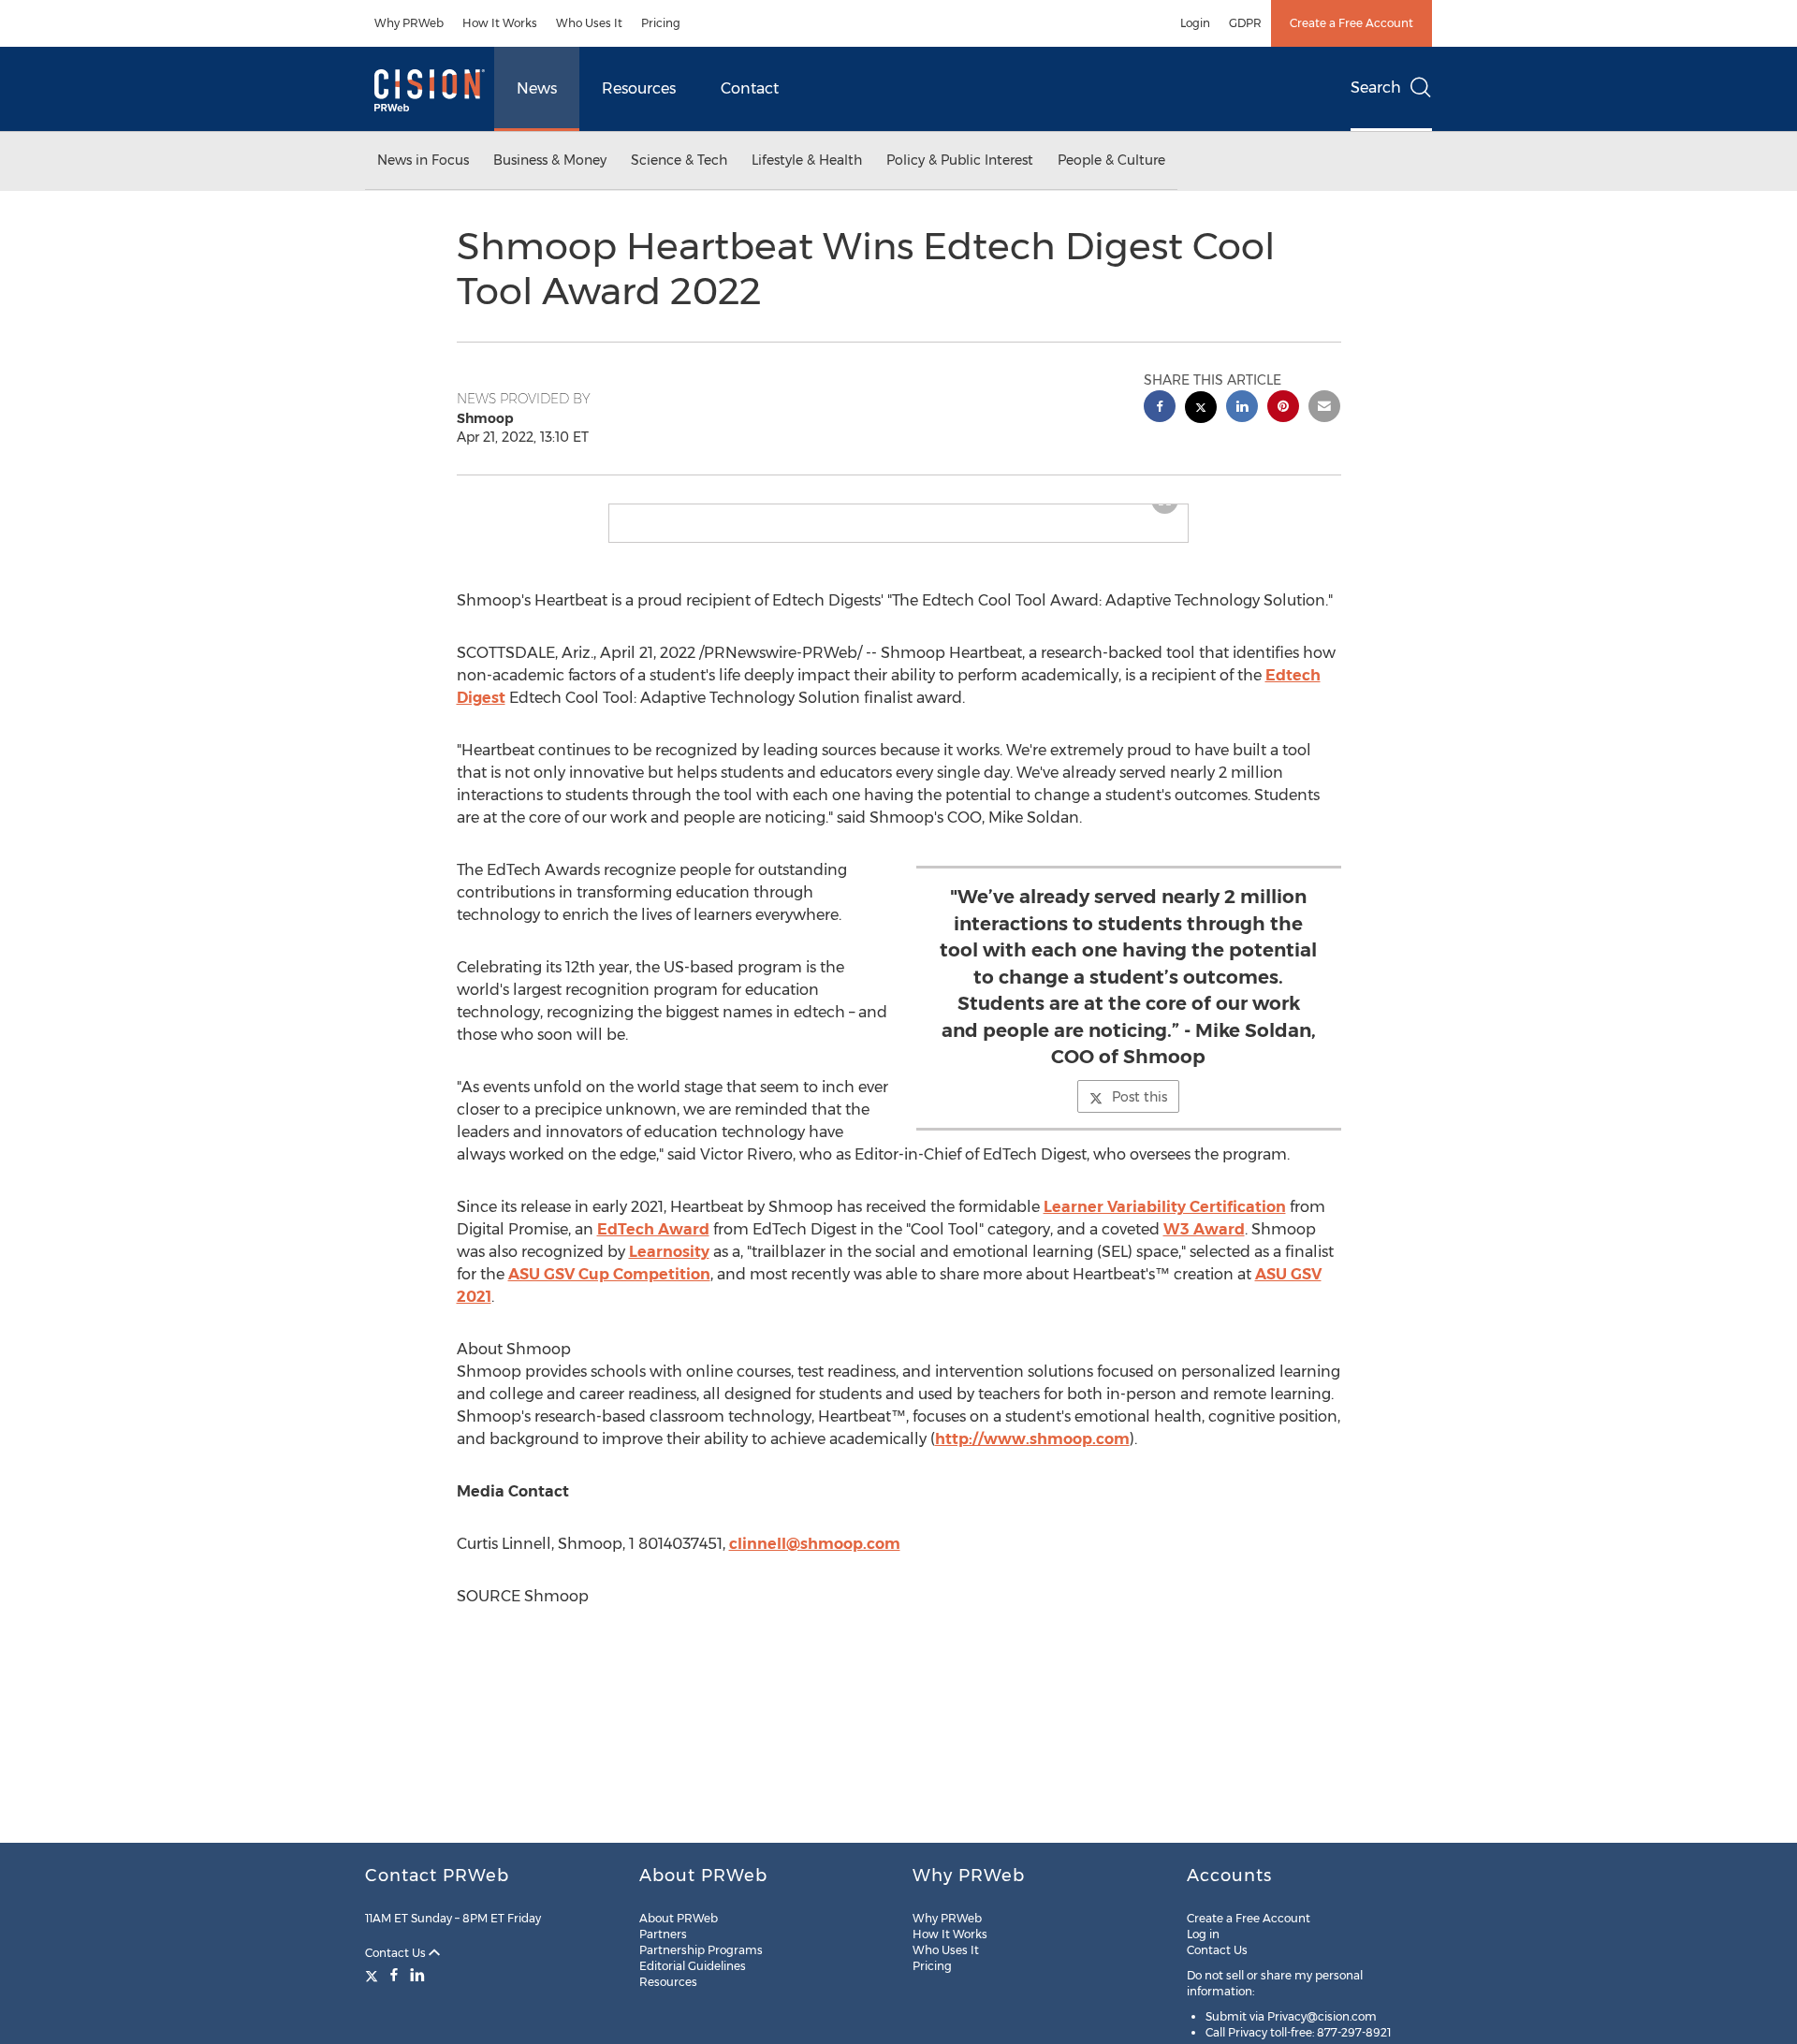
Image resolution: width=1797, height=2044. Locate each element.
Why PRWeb (409, 23)
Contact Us (397, 1953)
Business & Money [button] (550, 160)
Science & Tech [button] (679, 160)
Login (1195, 23)
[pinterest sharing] (1283, 409)
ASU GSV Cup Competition (609, 1289)
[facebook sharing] (1160, 409)
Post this (1140, 1112)
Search (1376, 88)
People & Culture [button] (1111, 160)
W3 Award (1204, 1244)
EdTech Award (653, 1244)
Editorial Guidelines (693, 1966)
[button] (898, 512)
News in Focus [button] (423, 160)
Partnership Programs (701, 1950)
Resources (639, 88)
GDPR (1245, 23)
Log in (1203, 1934)
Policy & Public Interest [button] (960, 160)
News (537, 88)
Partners (663, 1934)
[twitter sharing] (1201, 409)
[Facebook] (394, 1975)
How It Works (500, 23)
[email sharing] (1324, 409)
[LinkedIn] (417, 1975)
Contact (750, 88)
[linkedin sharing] (1242, 409)
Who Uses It (589, 23)
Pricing (661, 23)
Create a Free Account (1351, 23)
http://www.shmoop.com (1032, 1454)
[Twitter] (374, 1975)
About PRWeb (679, 1918)
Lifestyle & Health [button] (807, 160)
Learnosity (669, 1267)
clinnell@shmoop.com (815, 1559)
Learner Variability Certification (1165, 1222)
